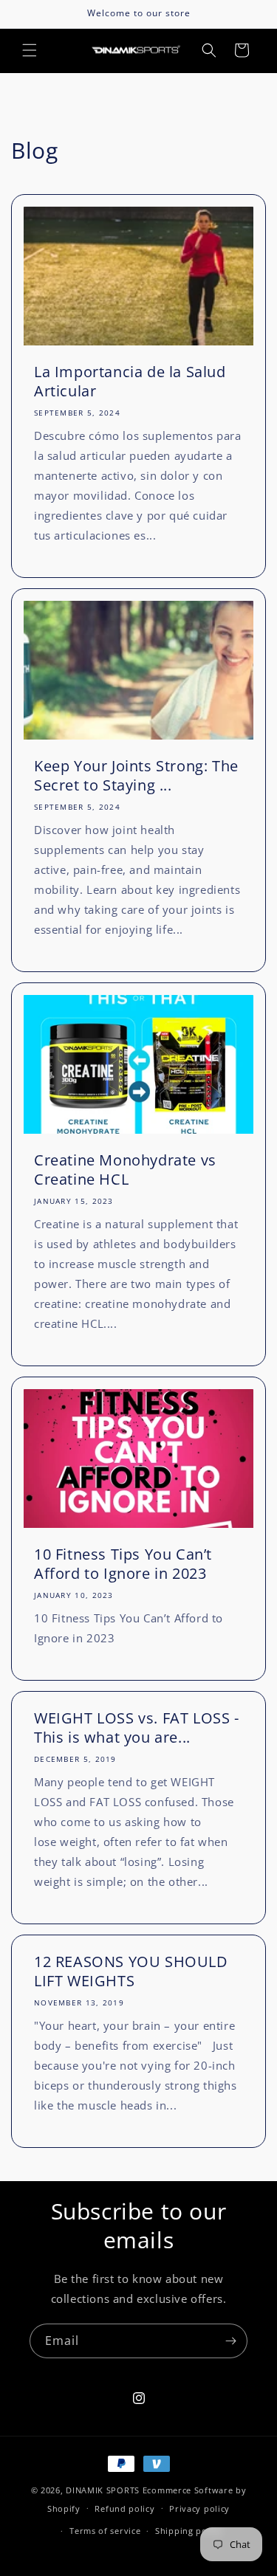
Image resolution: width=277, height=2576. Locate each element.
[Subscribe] (230, 2341)
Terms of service (105, 2531)
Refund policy (124, 2508)
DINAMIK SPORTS (103, 2490)
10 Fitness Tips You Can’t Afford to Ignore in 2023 (123, 1564)
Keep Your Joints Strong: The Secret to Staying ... (136, 776)
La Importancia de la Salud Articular (130, 382)
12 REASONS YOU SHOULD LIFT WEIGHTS (131, 1971)
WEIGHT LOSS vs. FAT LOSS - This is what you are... (137, 1728)
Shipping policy (189, 2531)
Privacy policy (199, 2508)
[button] (30, 50)
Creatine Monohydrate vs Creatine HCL (125, 1170)
